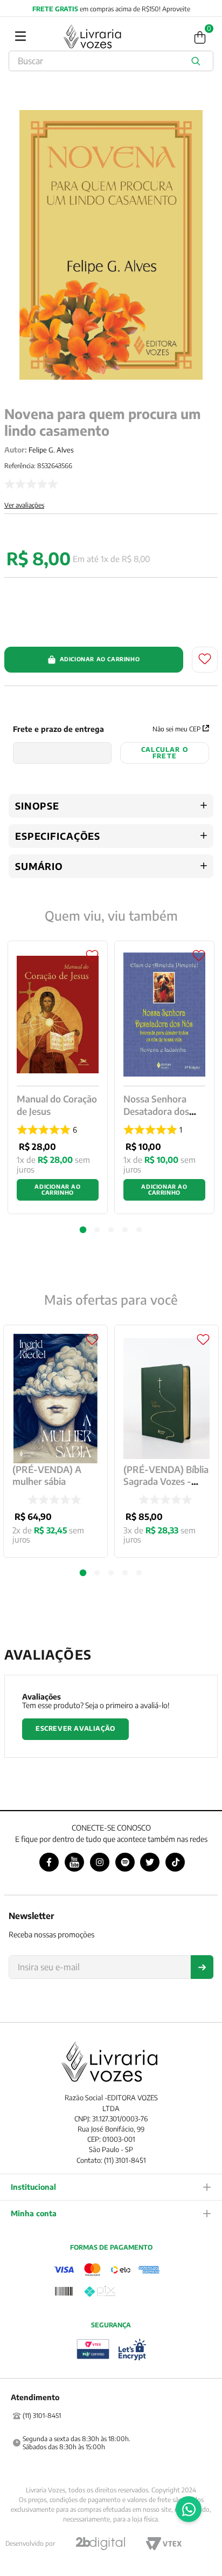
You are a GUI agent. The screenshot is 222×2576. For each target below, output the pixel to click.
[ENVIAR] (202, 1967)
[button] (83, 1573)
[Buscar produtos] (198, 61)
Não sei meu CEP (176, 729)
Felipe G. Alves (51, 450)
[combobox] (111, 61)
